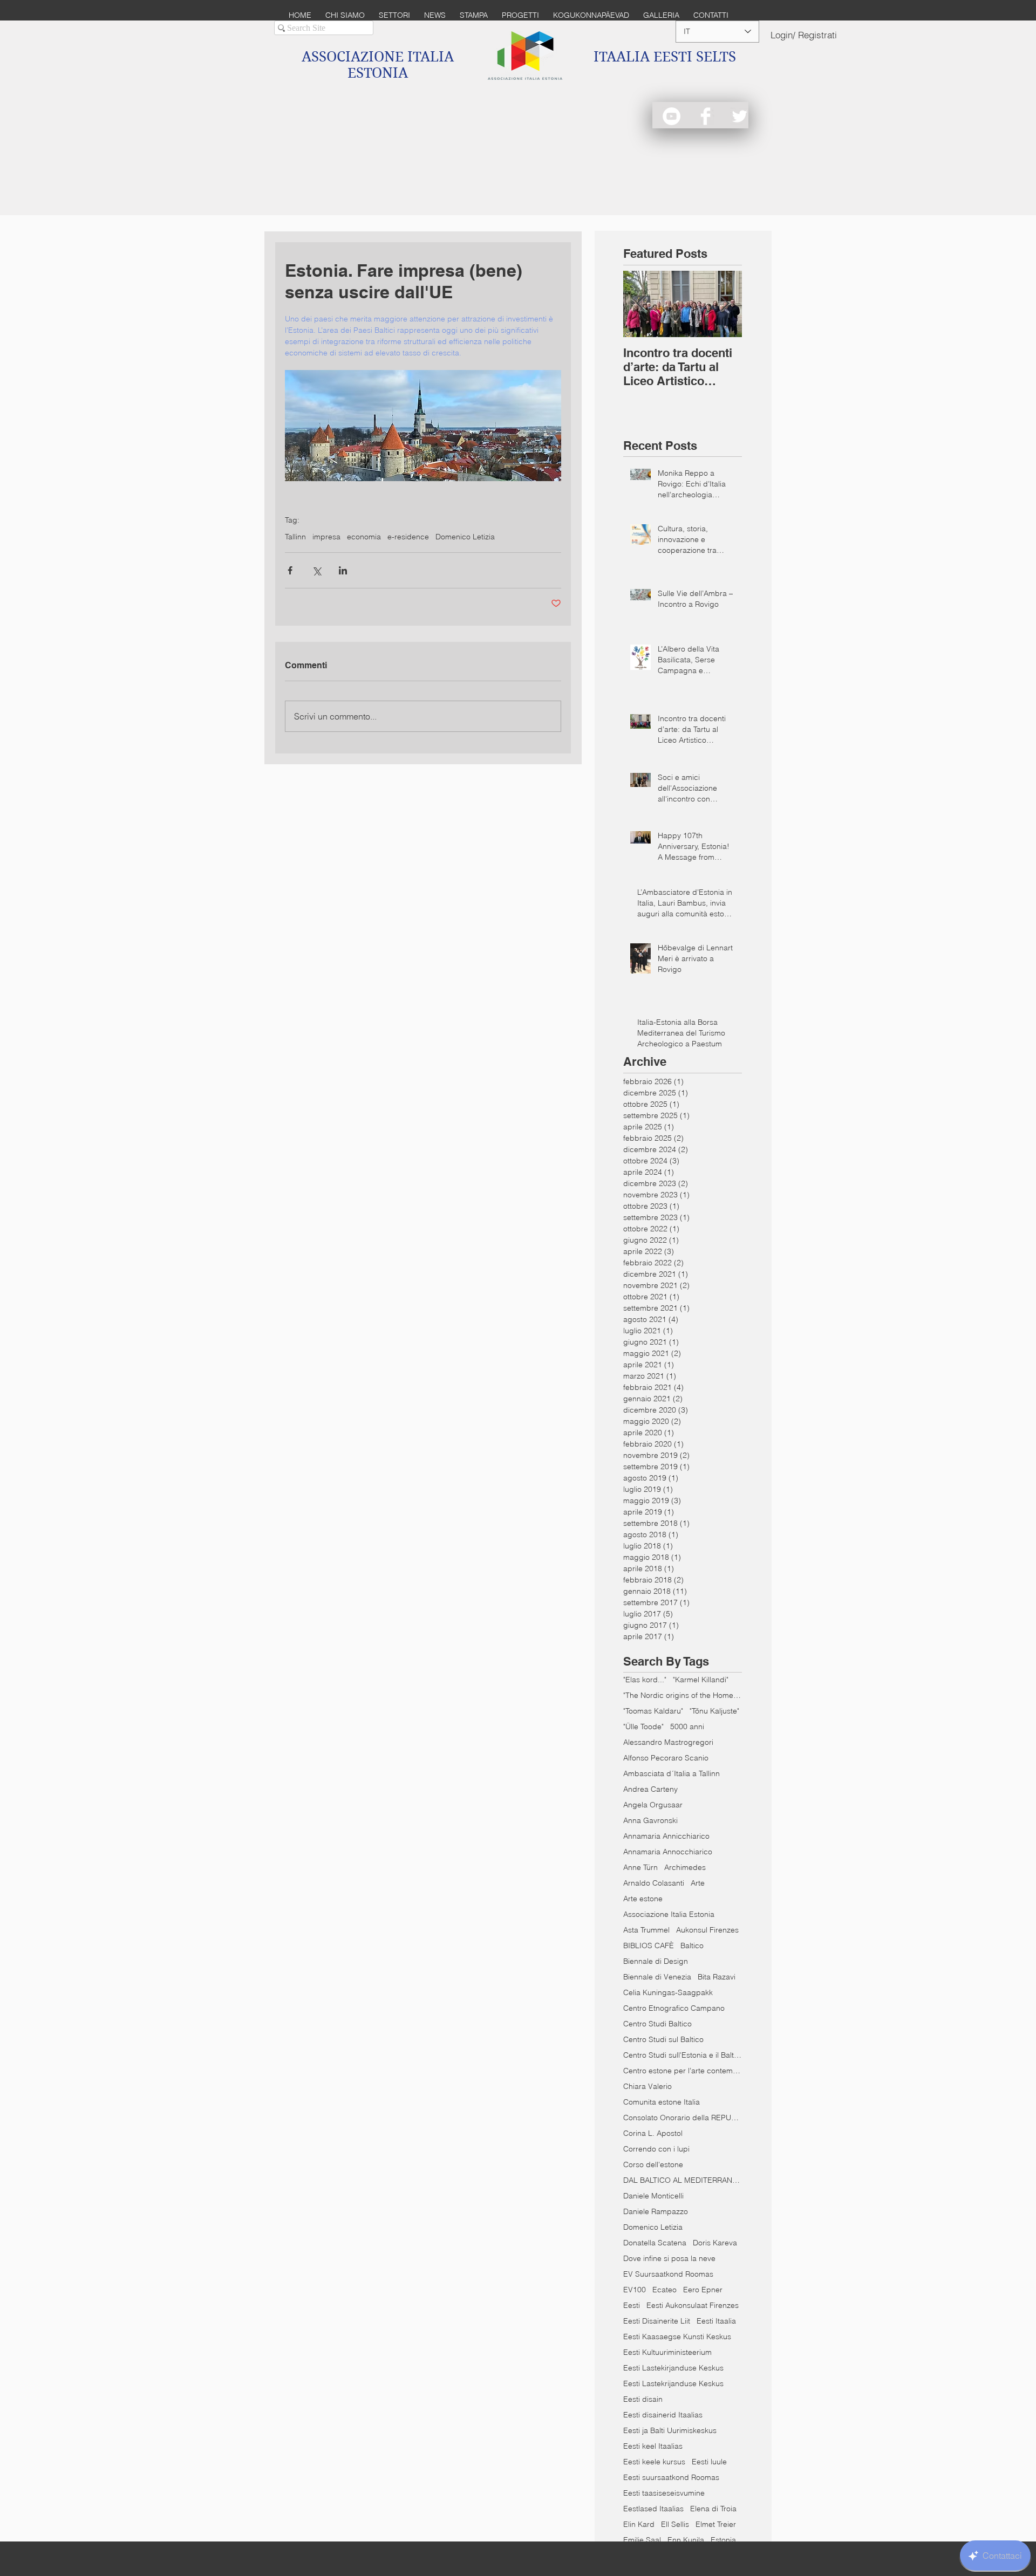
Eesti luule (709, 2462)
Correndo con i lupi (656, 2149)
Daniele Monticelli (653, 2196)
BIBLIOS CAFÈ (649, 1946)
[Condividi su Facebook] (290, 570)
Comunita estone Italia (662, 2102)
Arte (698, 1883)
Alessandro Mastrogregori (668, 1742)
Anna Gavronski (650, 1821)
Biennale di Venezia (657, 1977)
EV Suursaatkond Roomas (668, 2274)
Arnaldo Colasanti (654, 1883)
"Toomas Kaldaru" (653, 1711)
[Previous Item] (640, 304)
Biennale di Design (656, 1961)
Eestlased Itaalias (653, 2509)
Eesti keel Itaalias (653, 2446)
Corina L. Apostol (653, 2133)
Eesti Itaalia (716, 2321)
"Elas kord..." (645, 1680)
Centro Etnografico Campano (674, 2008)
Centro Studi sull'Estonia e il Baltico (683, 2055)
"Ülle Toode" (643, 1727)
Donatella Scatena (655, 2243)
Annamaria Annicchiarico (666, 1836)
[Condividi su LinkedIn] (343, 570)
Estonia (723, 2540)
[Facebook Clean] (706, 116)
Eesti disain (643, 2399)
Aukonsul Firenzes (707, 1930)
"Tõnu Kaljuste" (714, 1711)
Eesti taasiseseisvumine (664, 2493)
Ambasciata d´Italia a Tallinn (672, 1774)
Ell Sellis (675, 2524)
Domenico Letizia (465, 537)
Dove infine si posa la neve (669, 2259)
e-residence (408, 537)
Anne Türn (640, 1868)
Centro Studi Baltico (657, 2024)
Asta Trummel (646, 1930)
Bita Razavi (717, 1977)
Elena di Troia (713, 2509)
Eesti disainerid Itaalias (663, 2415)
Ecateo (664, 2290)
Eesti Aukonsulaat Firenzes (693, 2306)
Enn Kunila (686, 2540)
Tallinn (295, 537)
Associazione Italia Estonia (669, 1914)
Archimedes (685, 1868)
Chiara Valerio (647, 2087)
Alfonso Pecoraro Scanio (666, 1758)
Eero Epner (703, 2290)
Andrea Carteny (650, 1789)
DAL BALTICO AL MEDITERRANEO (683, 2180)
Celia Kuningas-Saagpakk (668, 1993)
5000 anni (687, 1727)
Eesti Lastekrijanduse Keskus (673, 2384)
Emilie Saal (642, 2540)
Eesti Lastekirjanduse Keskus (673, 2368)
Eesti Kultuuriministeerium (667, 2352)
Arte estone (643, 1899)
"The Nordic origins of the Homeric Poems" (683, 1695)
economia (364, 537)
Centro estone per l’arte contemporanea (683, 2071)
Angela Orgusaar (653, 1805)
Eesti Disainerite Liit (657, 2321)
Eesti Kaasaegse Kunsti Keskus (677, 2337)
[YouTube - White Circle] (672, 116)
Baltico (692, 1946)
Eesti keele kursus (654, 2462)
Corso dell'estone (653, 2165)
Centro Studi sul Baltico (663, 2040)
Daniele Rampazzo (656, 2212)
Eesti (632, 2306)
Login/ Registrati (804, 35)
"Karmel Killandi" (701, 1680)
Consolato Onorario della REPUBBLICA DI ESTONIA (683, 2118)
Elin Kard (639, 2524)
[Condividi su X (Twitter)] (316, 570)
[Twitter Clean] (739, 116)
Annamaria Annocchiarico (668, 1852)
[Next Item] (725, 304)
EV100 (635, 2290)
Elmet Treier (716, 2524)
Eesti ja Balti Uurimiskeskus (670, 2431)
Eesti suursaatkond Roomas (671, 2478)
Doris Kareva (715, 2243)
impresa (326, 537)
